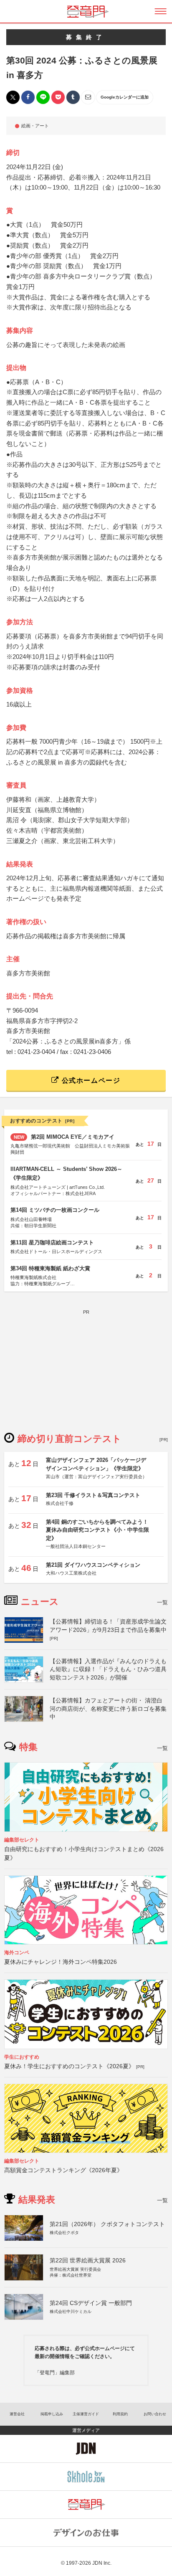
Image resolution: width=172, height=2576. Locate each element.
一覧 (162, 1602)
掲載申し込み (52, 2414)
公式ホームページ (90, 1080)
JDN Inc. (102, 2563)
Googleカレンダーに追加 (125, 97)
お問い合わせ (155, 2414)
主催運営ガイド (86, 2414)
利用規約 (120, 2414)
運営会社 (17, 2414)
